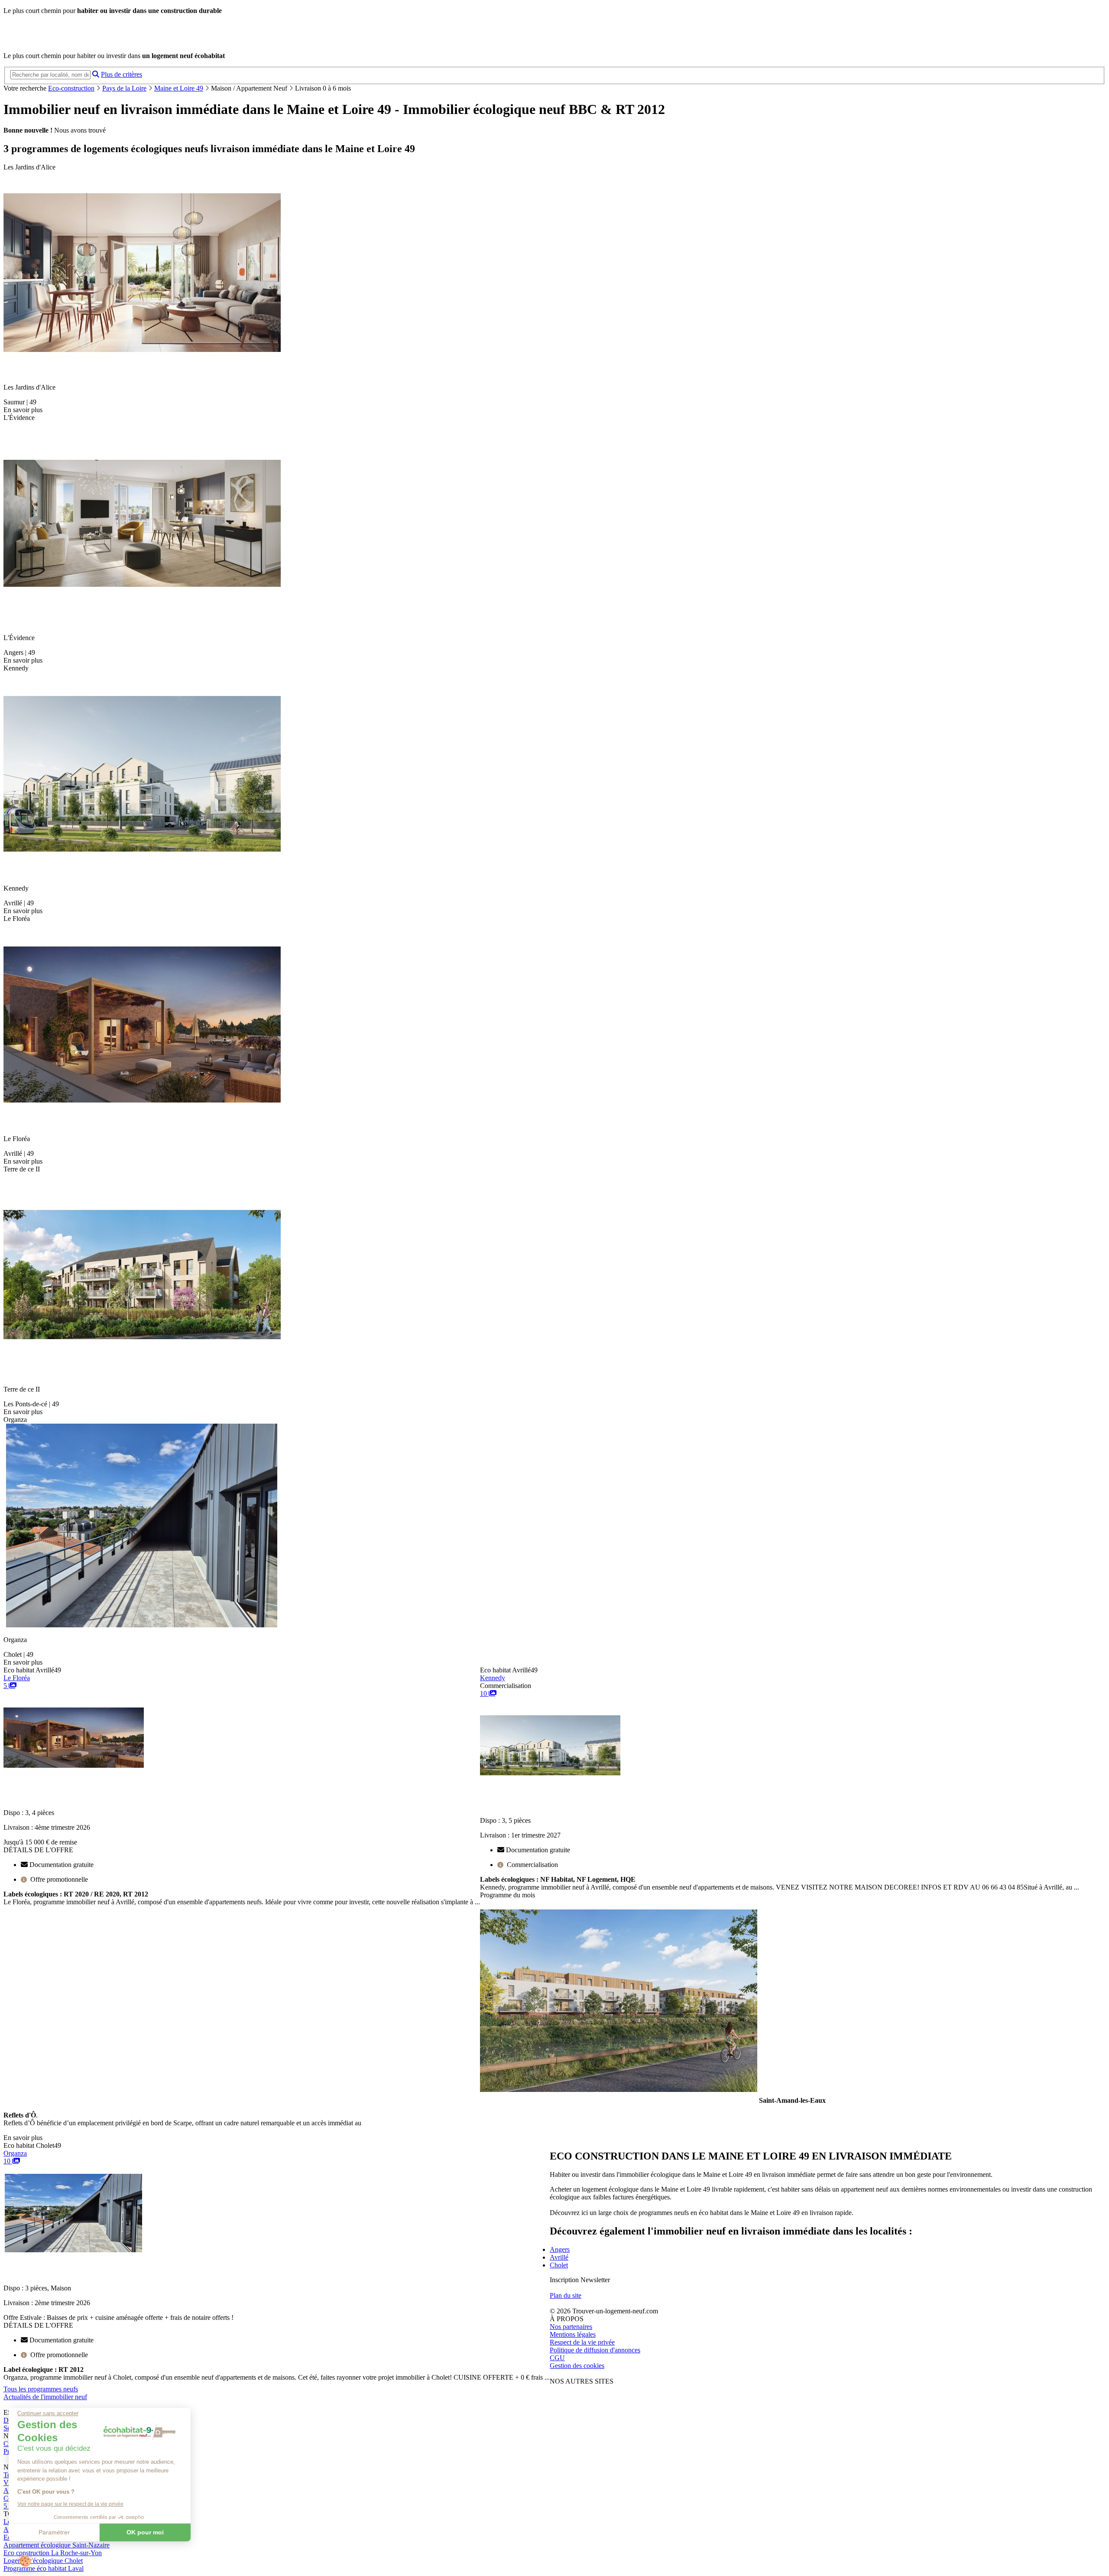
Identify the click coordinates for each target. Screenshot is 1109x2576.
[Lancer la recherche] (96, 74)
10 (484, 1693)
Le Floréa (17, 1678)
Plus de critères (122, 74)
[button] (25, 2561)
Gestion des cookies (577, 2366)
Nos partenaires (571, 2327)
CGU (557, 2358)
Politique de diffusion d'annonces (595, 2350)
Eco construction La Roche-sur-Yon (53, 2553)
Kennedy (493, 1678)
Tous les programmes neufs (41, 2389)
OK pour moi (145, 2532)
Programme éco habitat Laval (44, 2568)
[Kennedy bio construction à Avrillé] (550, 1781)
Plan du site (566, 2295)
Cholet (559, 2265)
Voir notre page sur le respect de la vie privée (70, 2504)
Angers (560, 2249)
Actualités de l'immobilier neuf (45, 2397)
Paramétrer (54, 2532)
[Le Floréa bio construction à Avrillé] (74, 1773)
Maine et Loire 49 (179, 88)
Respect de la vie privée (582, 2342)
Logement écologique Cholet (43, 2561)
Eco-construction (71, 88)
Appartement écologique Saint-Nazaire (57, 2545)
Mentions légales (573, 2334)
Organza (15, 2153)
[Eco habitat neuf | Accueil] (64, 41)
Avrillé (559, 2257)
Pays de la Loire (124, 88)
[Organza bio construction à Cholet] (74, 2249)
